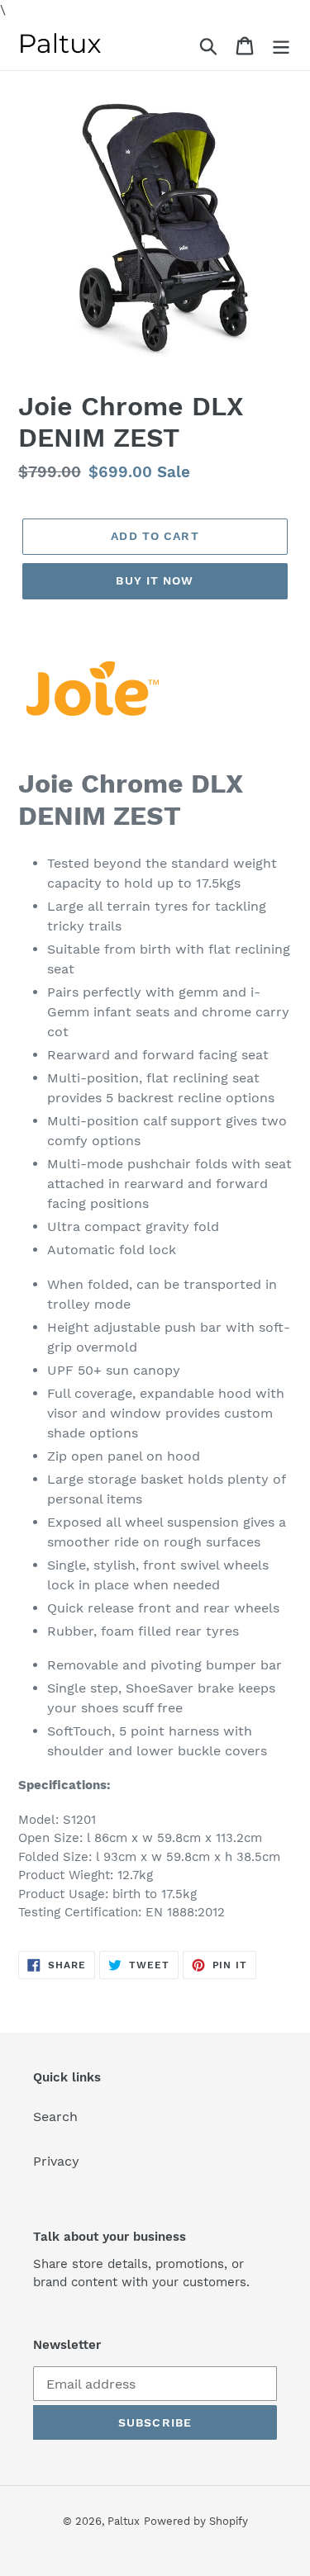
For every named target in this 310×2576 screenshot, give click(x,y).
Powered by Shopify (196, 2521)
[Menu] (281, 45)
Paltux (124, 2521)
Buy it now (155, 580)
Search (55, 2117)
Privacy (56, 2161)
